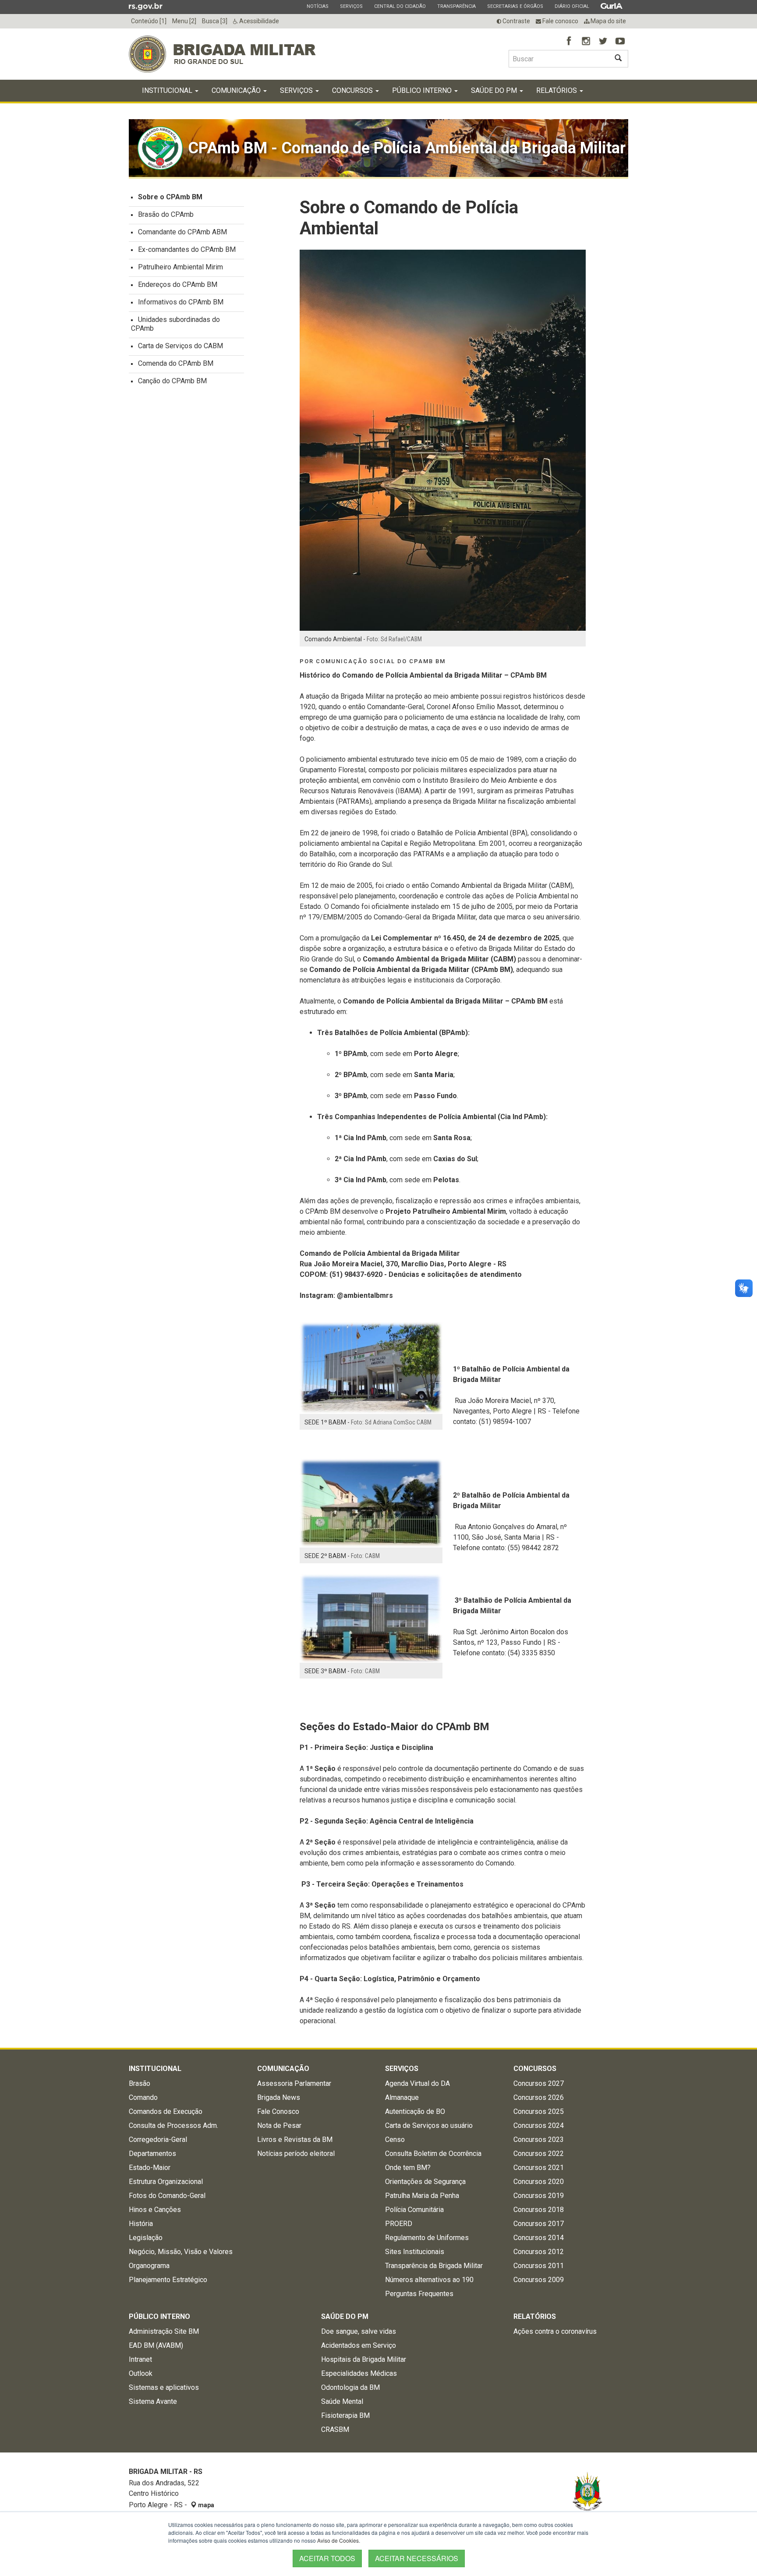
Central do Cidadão (400, 6)
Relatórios (557, 90)
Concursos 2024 (539, 2125)
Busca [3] (215, 21)
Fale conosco (560, 21)
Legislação (146, 2238)
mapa (205, 2505)
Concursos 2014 (539, 2238)
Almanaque (402, 2097)
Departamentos (152, 2154)
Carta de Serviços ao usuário (429, 2125)
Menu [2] (184, 21)
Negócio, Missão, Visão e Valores (181, 2252)
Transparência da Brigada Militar (434, 2266)
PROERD (399, 2224)
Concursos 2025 (539, 2111)
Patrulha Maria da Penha (422, 2196)
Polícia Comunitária (414, 2210)
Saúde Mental (342, 2401)
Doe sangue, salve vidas (359, 2331)
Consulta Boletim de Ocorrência (433, 2154)
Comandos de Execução (166, 2111)
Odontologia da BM (350, 2387)
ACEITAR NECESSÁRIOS (417, 2558)
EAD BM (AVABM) (156, 2345)
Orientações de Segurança (425, 2182)
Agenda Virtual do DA (417, 2083)
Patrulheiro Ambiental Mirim (180, 267)
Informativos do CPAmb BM (181, 302)
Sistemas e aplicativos (164, 2387)
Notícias (317, 6)
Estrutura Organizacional (166, 2182)
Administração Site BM (164, 2331)
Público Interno (423, 90)
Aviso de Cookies (338, 2540)
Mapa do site (608, 21)
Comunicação (237, 90)
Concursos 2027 (539, 2083)
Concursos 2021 (539, 2168)
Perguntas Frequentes (419, 2294)
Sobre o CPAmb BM (170, 197)
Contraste (516, 21)
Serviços (351, 6)
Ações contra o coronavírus (555, 2331)
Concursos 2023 (539, 2140)
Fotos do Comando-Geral (167, 2196)
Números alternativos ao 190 (429, 2280)
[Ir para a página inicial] (222, 54)
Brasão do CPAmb (166, 214)
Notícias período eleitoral (296, 2154)
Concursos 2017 (539, 2224)
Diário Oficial (572, 6)
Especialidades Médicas (359, 2373)
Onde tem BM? (408, 2168)
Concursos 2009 (539, 2280)
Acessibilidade (258, 21)
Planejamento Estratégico (168, 2280)
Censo (395, 2140)
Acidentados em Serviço (359, 2345)
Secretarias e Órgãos (515, 6)
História (141, 2224)
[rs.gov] (146, 6)
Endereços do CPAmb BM (178, 284)
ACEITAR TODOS (327, 2558)
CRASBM (335, 2429)
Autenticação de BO (415, 2111)
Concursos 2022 (539, 2154)
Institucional (168, 90)
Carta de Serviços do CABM (180, 346)
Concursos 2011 (539, 2266)
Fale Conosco (278, 2111)
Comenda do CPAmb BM (176, 363)
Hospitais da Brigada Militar (364, 2359)
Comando (143, 2097)
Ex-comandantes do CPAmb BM (187, 249)
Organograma (149, 2266)
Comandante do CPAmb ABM (182, 232)
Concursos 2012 (539, 2252)
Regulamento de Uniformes (427, 2238)
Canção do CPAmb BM (172, 381)
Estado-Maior (150, 2168)
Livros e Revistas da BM (295, 2140)
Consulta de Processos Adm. (173, 2125)
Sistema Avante (153, 2401)
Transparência (456, 6)
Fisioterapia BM (345, 2415)
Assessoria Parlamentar (294, 2083)
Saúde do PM (495, 90)
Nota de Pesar (279, 2125)
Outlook (141, 2373)
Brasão (140, 2083)
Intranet (140, 2359)
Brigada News (279, 2097)
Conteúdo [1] (149, 21)
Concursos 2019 (539, 2196)
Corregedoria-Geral (158, 2140)
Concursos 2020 (539, 2182)
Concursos (353, 90)
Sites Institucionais (415, 2252)
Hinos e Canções (155, 2210)
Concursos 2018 (539, 2210)
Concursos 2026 (539, 2097)
